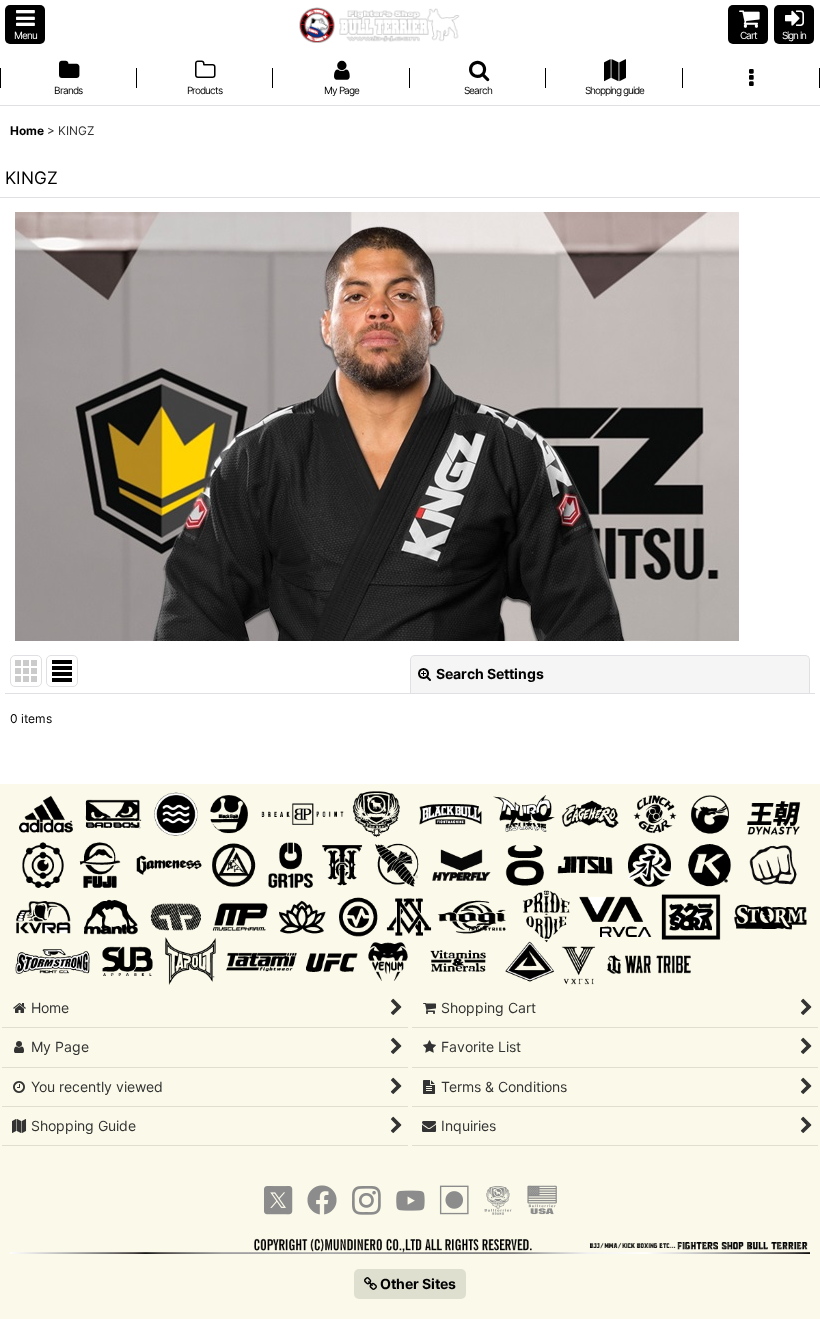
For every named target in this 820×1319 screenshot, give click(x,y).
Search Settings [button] (490, 673)
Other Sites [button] (416, 1283)
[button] (25, 24)
